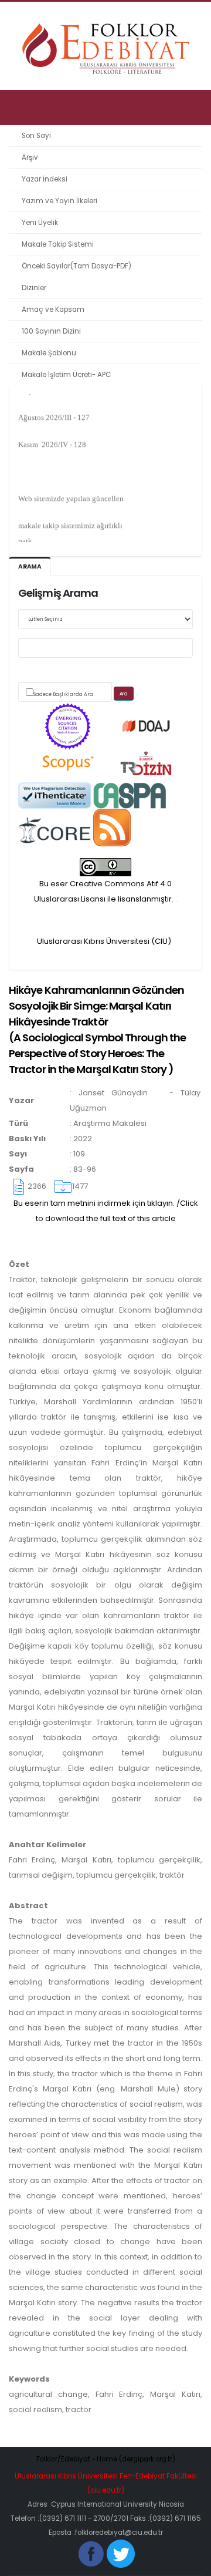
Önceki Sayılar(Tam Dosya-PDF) (76, 266)
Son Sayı (36, 136)
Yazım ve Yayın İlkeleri (59, 201)
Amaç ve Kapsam (53, 310)
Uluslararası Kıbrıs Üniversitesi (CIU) (104, 941)
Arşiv (30, 157)
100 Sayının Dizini (51, 331)
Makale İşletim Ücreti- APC (66, 375)
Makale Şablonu (49, 353)
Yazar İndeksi (45, 179)
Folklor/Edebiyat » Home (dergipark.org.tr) (106, 2459)
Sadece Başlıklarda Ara (63, 694)
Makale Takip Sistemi (58, 244)
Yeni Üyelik (40, 223)
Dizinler (34, 288)
